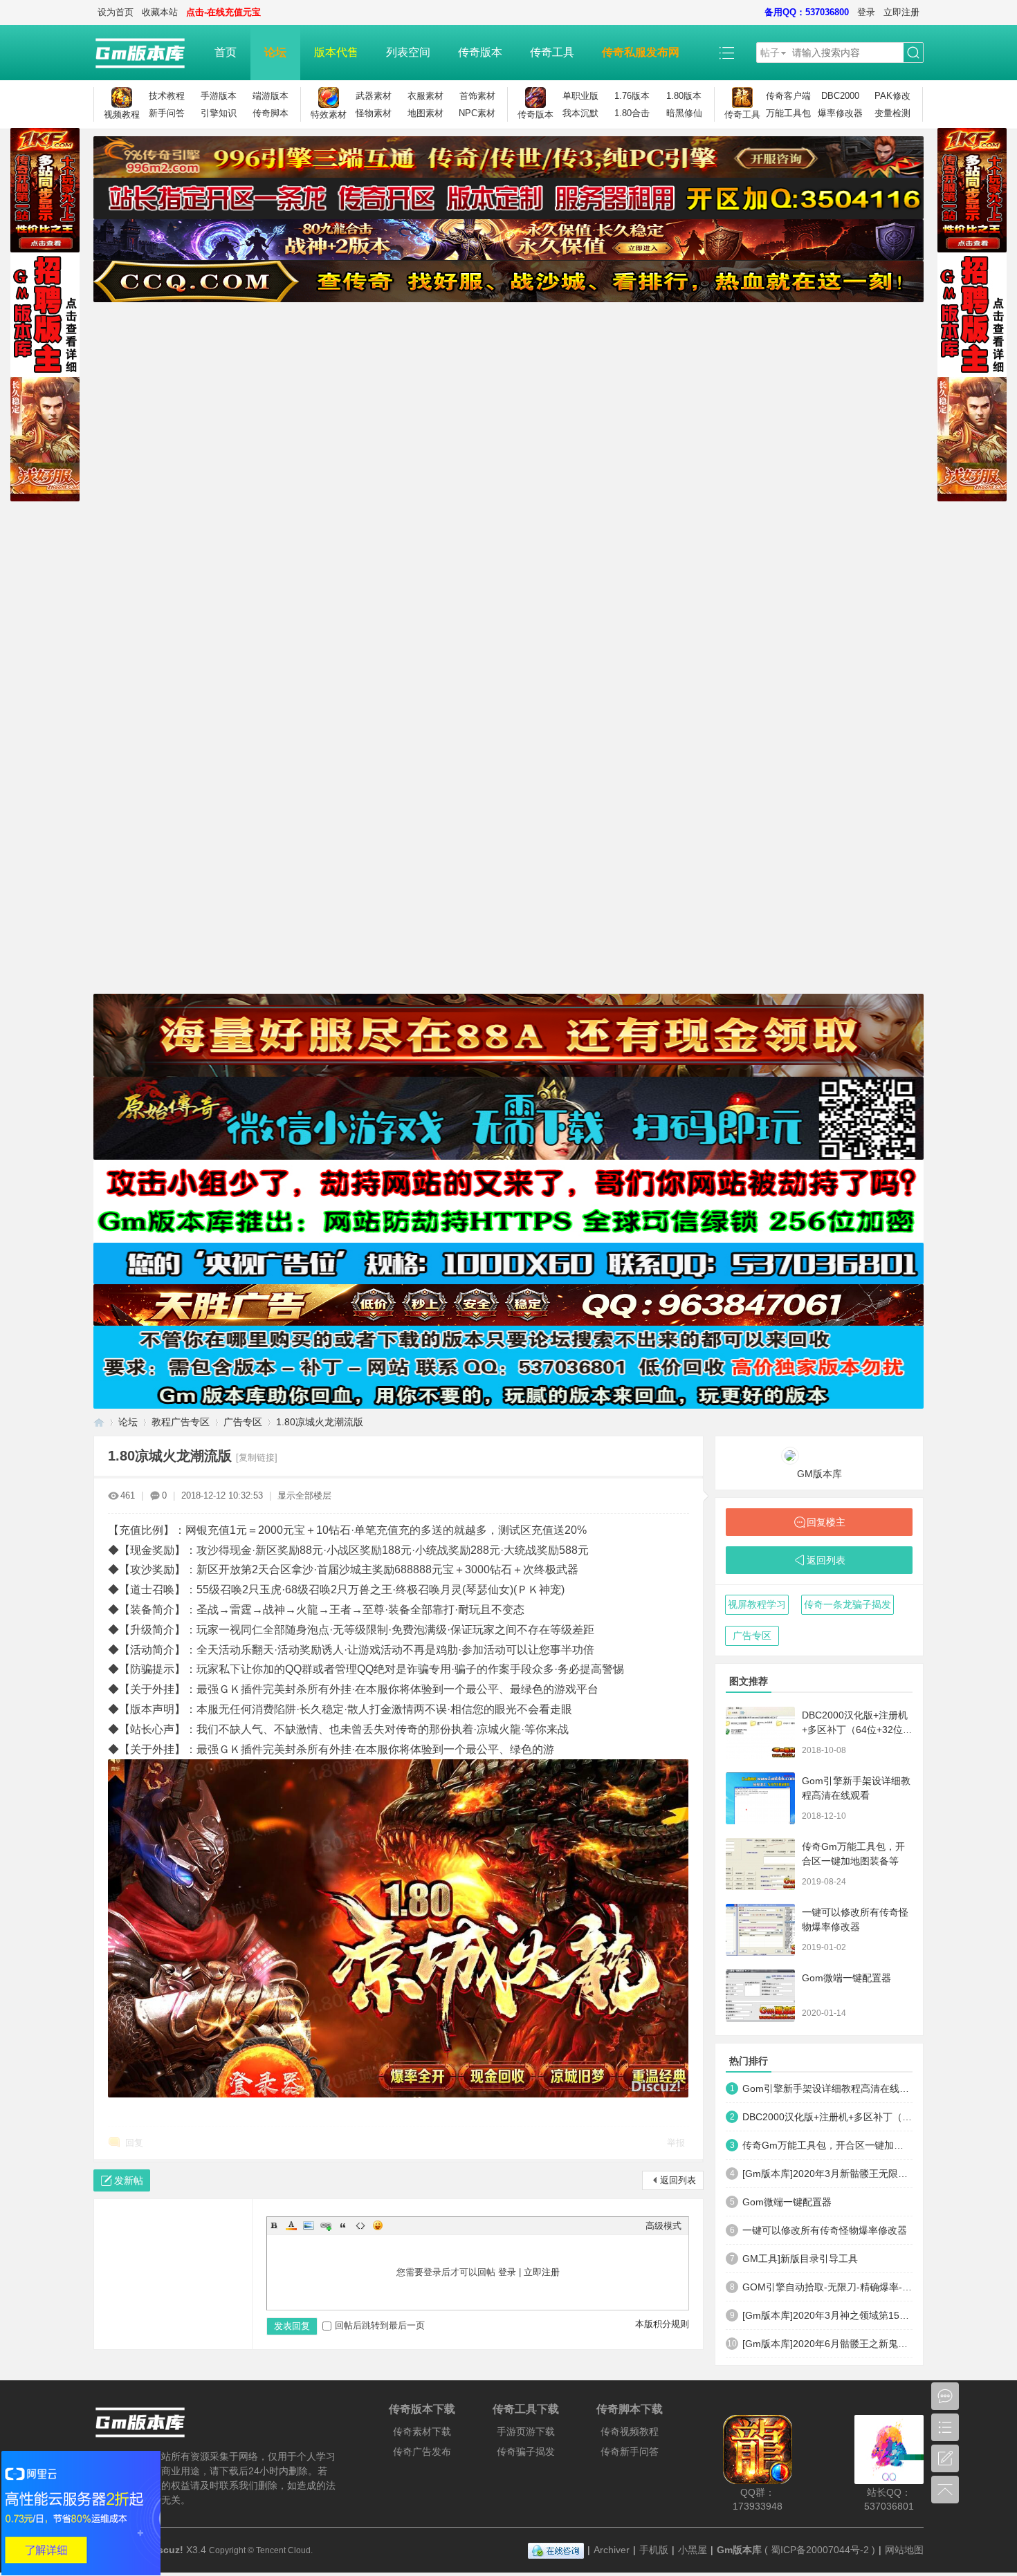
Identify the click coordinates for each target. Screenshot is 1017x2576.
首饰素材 (477, 96)
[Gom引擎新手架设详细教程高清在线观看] (760, 1798)
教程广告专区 (181, 1422)
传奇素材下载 (422, 2431)
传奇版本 (480, 52)
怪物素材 (374, 113)
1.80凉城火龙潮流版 (320, 1422)
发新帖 (129, 2180)
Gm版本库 (739, 2550)
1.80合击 (632, 113)
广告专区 (243, 1422)
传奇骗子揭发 (526, 2452)
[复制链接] (257, 1457)
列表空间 (408, 52)
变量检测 (892, 113)
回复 (134, 2143)
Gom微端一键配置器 (846, 1978)
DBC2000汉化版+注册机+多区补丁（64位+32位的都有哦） (857, 1730)
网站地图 (904, 2550)
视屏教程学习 (757, 1604)
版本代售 (336, 52)
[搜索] (913, 53)
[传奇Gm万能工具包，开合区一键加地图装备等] (760, 1864)
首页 (226, 52)
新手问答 (167, 113)
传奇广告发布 (422, 2452)
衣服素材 (425, 96)
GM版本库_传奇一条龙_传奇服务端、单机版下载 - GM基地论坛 (99, 1422)
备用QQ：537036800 (807, 12)
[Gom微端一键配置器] (760, 1995)
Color (291, 2225)
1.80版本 (684, 96)
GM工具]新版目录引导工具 (800, 2259)
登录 (866, 12)
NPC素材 (477, 113)
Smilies (378, 2225)
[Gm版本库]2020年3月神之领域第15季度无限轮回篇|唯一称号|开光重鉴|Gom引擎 (827, 2315)
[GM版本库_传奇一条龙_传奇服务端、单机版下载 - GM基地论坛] (147, 53)
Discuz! (166, 2550)
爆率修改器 (840, 113)
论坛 (275, 52)
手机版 (654, 2550)
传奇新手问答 (630, 2452)
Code (360, 2225)
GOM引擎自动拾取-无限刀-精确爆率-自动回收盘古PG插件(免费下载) (827, 2287)
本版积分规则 (662, 2324)
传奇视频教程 (630, 2431)
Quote (343, 2225)
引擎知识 (219, 113)
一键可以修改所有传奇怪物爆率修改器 (825, 2230)
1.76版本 (632, 96)
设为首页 (116, 12)
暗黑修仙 (684, 113)
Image (309, 2225)
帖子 (770, 53)
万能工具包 (788, 113)
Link (326, 2225)
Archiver (612, 2550)
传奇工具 (552, 52)
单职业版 (580, 96)
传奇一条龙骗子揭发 (847, 1604)
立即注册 (901, 12)
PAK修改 (892, 96)
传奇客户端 (788, 96)
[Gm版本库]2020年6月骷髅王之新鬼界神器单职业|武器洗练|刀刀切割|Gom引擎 (827, 2344)
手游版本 (219, 96)
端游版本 (271, 96)
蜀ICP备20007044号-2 (820, 2550)
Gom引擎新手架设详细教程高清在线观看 (827, 2088)
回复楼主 (826, 1522)
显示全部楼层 (304, 1495)
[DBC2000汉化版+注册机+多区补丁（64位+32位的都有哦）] (760, 1733)
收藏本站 (160, 12)
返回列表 (678, 2180)
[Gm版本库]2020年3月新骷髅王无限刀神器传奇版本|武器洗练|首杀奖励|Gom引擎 (827, 2174)
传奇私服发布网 (641, 52)
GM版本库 (819, 1474)
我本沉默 (580, 113)
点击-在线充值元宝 (223, 12)
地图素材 (425, 113)
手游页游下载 (526, 2431)
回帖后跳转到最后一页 (380, 2325)
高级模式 (663, 2226)
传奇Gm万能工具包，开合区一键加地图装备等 (827, 2145)
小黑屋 (693, 2550)
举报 (676, 2143)
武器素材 (374, 96)
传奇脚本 (271, 113)
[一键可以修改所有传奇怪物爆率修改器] (760, 1930)
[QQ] (556, 2550)
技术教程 (167, 96)
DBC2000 (840, 96)
